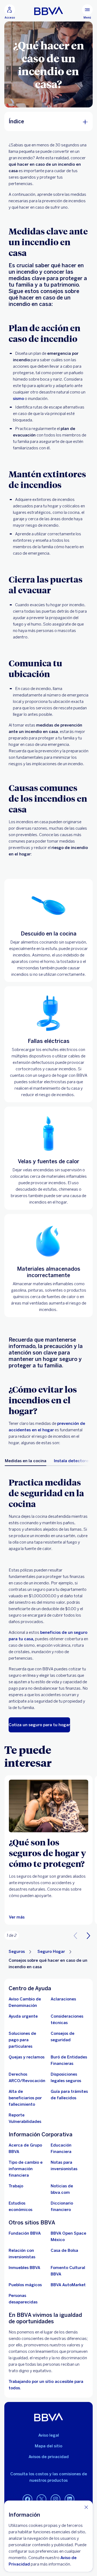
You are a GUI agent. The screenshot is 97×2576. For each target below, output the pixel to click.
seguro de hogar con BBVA (63, 1075)
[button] (88, 1935)
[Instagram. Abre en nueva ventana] (56, 2499)
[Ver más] (49, 1806)
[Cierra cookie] (86, 2507)
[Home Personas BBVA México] (49, 11)
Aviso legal (49, 2435)
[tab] (26, 1461)
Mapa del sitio (48, 2446)
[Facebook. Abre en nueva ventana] (27, 2499)
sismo (18, 399)
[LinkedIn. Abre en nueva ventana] (70, 2499)
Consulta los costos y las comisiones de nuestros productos (49, 2477)
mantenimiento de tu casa (56, 1088)
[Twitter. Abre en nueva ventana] (41, 2499)
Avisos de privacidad (49, 2457)
